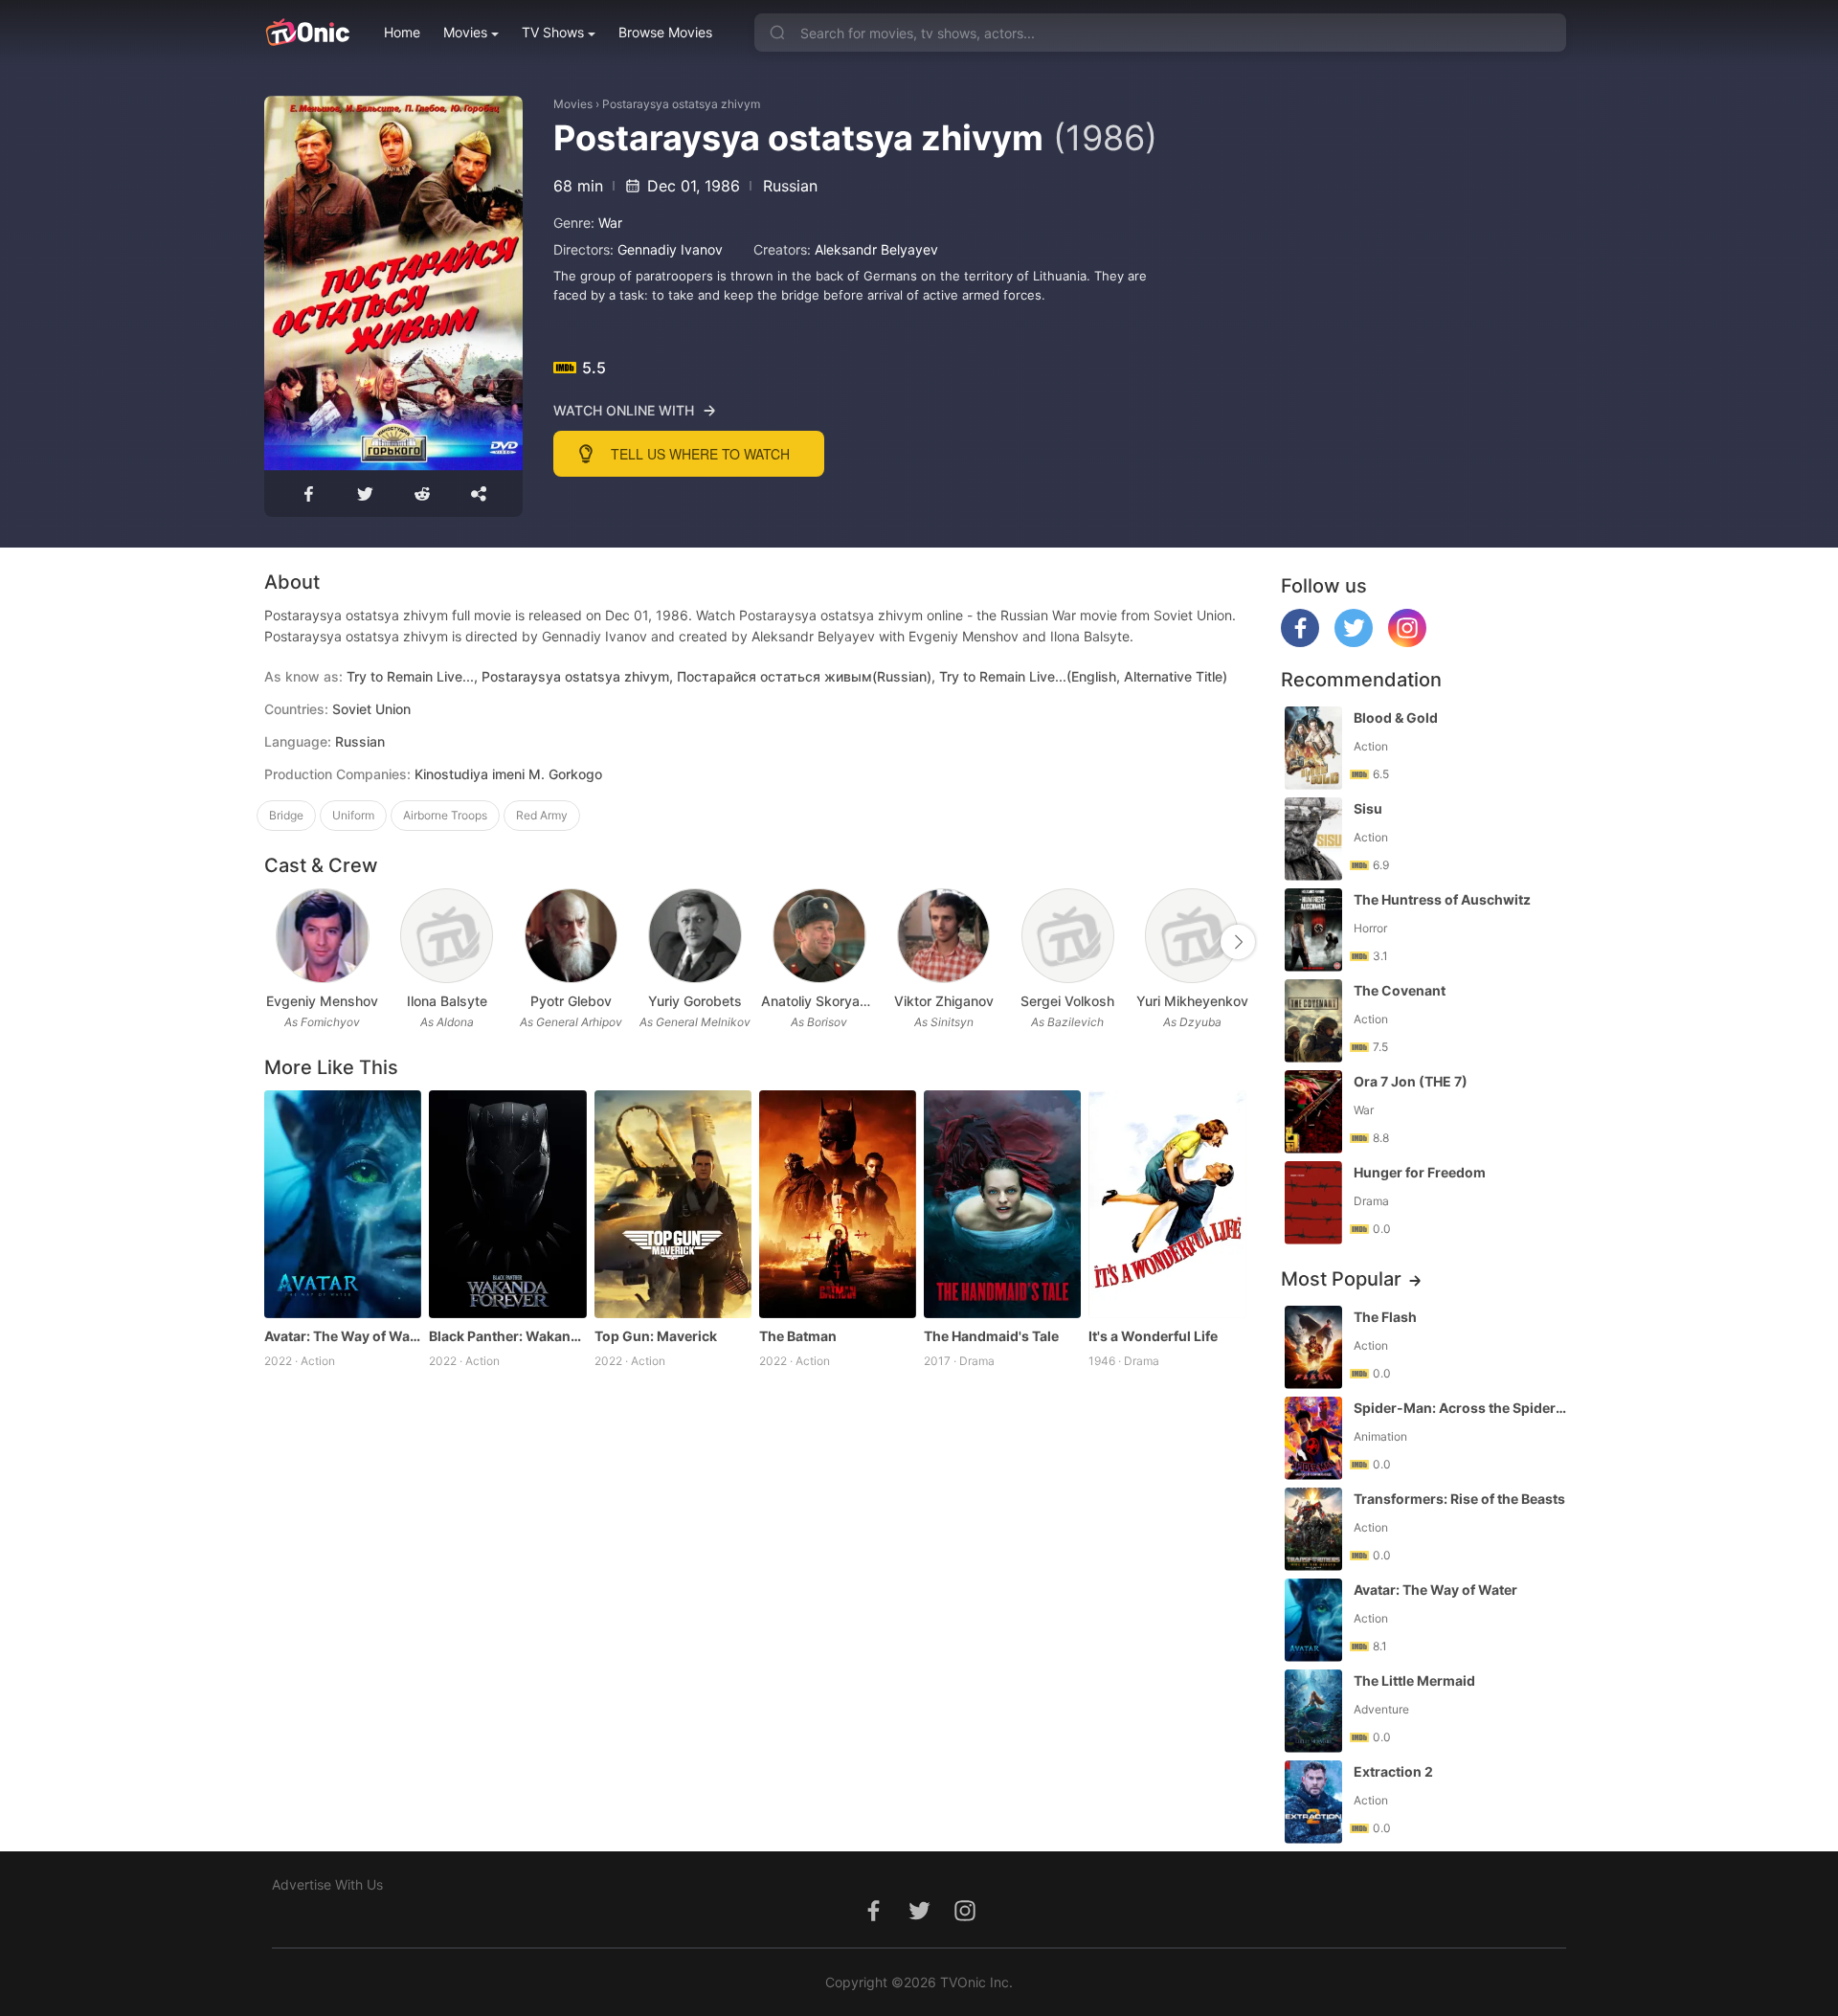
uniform (353, 815)
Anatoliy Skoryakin (819, 1001)
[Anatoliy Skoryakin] (819, 936)
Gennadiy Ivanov (670, 249)
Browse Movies (665, 32)
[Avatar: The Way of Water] (343, 1204)
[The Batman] (838, 1204)
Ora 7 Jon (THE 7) (1411, 1081)
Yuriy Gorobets (695, 1001)
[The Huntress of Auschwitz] (1313, 930)
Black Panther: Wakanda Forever (507, 1336)
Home (402, 32)
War (610, 223)
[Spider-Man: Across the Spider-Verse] (1313, 1438)
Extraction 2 (1393, 1771)
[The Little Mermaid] (1313, 1711)
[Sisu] (1313, 839)
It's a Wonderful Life (1153, 1336)
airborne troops (445, 815)
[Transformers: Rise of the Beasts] (1313, 1529)
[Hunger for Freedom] (1313, 1203)
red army (542, 815)
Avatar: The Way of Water (343, 1336)
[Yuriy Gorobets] (695, 936)
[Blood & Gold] (1313, 748)
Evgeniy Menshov (322, 1001)
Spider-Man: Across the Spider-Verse (1462, 1408)
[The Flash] (1313, 1347)
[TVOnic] (307, 33)
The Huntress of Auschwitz (1442, 899)
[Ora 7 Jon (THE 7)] (1313, 1112)
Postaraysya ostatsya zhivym (681, 104)
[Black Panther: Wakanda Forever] (507, 1204)
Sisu (1368, 808)
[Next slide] (1238, 942)
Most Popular (1341, 1279)
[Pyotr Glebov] (571, 936)
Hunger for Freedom (1420, 1172)
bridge (286, 815)
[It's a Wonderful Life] (1167, 1204)
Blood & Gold (1396, 717)
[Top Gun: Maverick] (673, 1204)
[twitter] (1354, 642)
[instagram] (1407, 642)
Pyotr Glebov (571, 1001)
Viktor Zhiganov (944, 1001)
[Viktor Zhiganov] (943, 936)
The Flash (1385, 1317)
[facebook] (1300, 642)
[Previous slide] (277, 942)
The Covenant (1400, 990)
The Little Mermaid (1414, 1680)
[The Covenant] (1313, 1021)
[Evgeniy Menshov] (322, 936)
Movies (465, 32)
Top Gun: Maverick (656, 1336)
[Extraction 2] (1313, 1802)
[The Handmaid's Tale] (1002, 1204)
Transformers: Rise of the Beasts (1459, 1499)
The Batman (798, 1336)
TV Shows (553, 32)
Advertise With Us (327, 1884)
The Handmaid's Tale (991, 1336)
